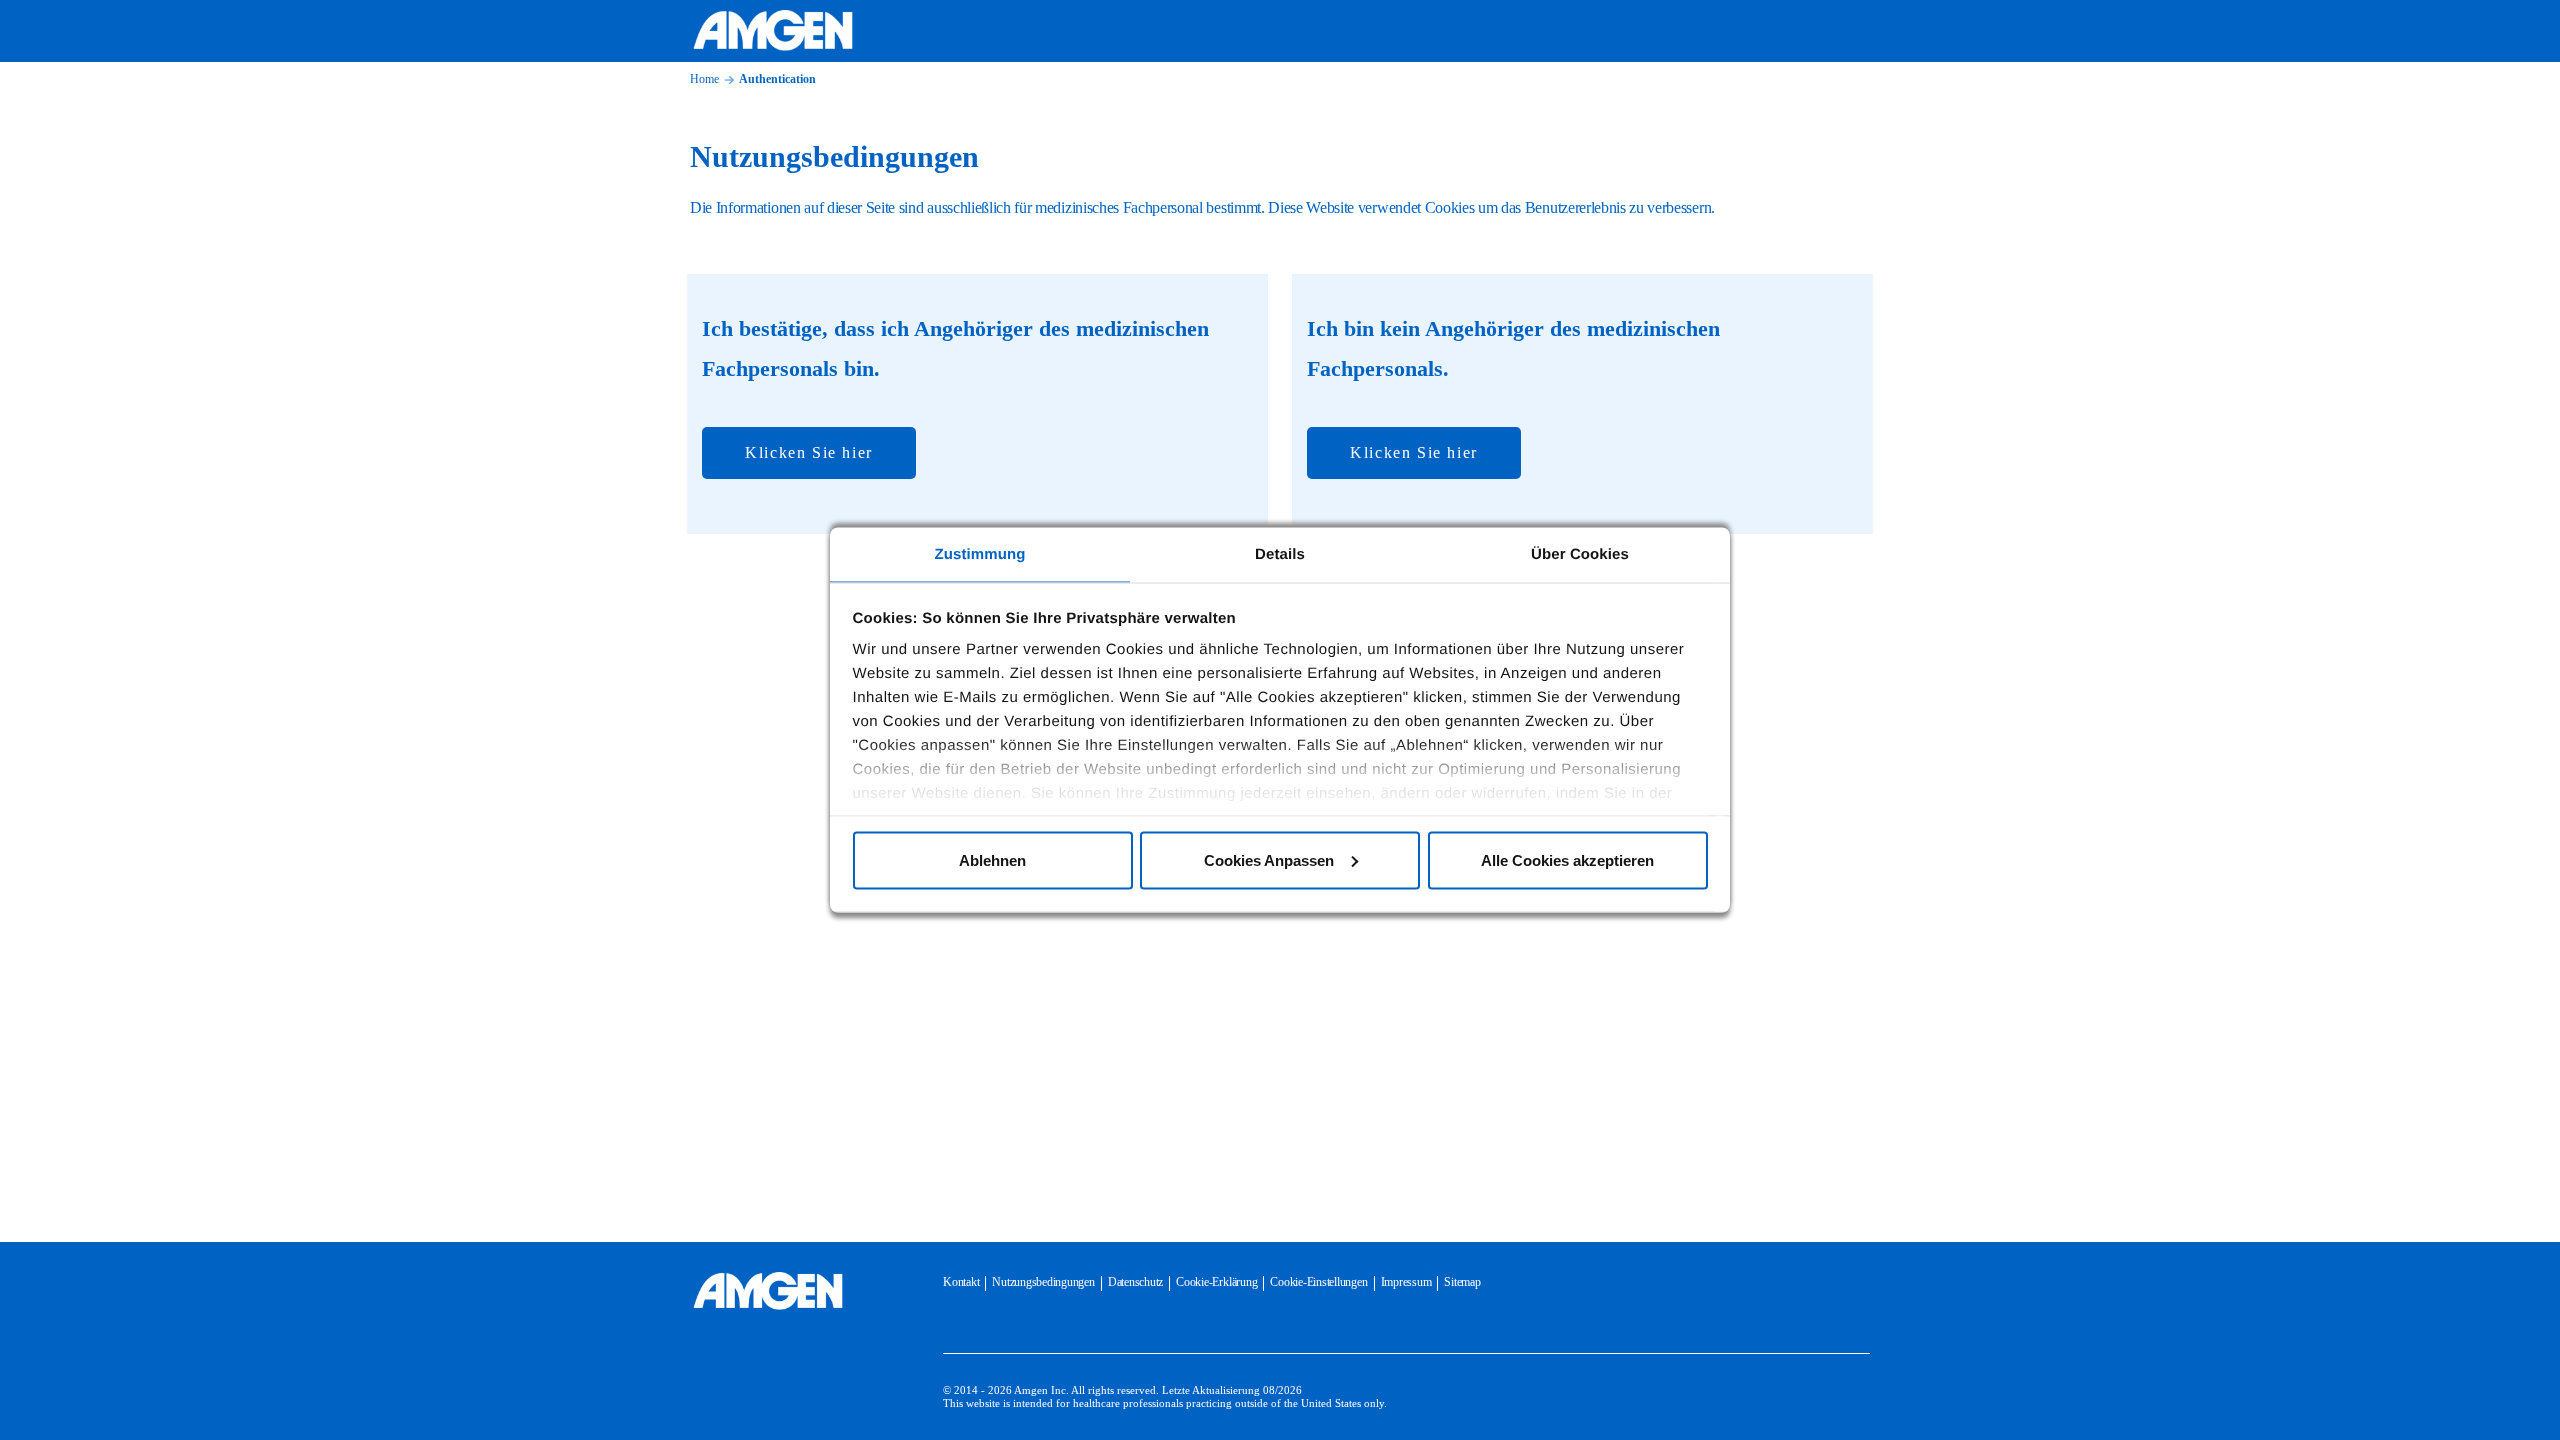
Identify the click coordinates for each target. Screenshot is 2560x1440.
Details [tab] (1280, 554)
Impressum (1406, 1282)
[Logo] (768, 1291)
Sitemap (1462, 1282)
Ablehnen (992, 859)
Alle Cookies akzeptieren (1567, 859)
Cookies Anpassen (1269, 859)
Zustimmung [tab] (980, 554)
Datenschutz (1135, 1282)
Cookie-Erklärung (1216, 1282)
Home (704, 79)
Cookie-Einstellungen (1318, 1282)
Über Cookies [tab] (1580, 554)
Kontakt (961, 1282)
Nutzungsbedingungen (1043, 1282)
